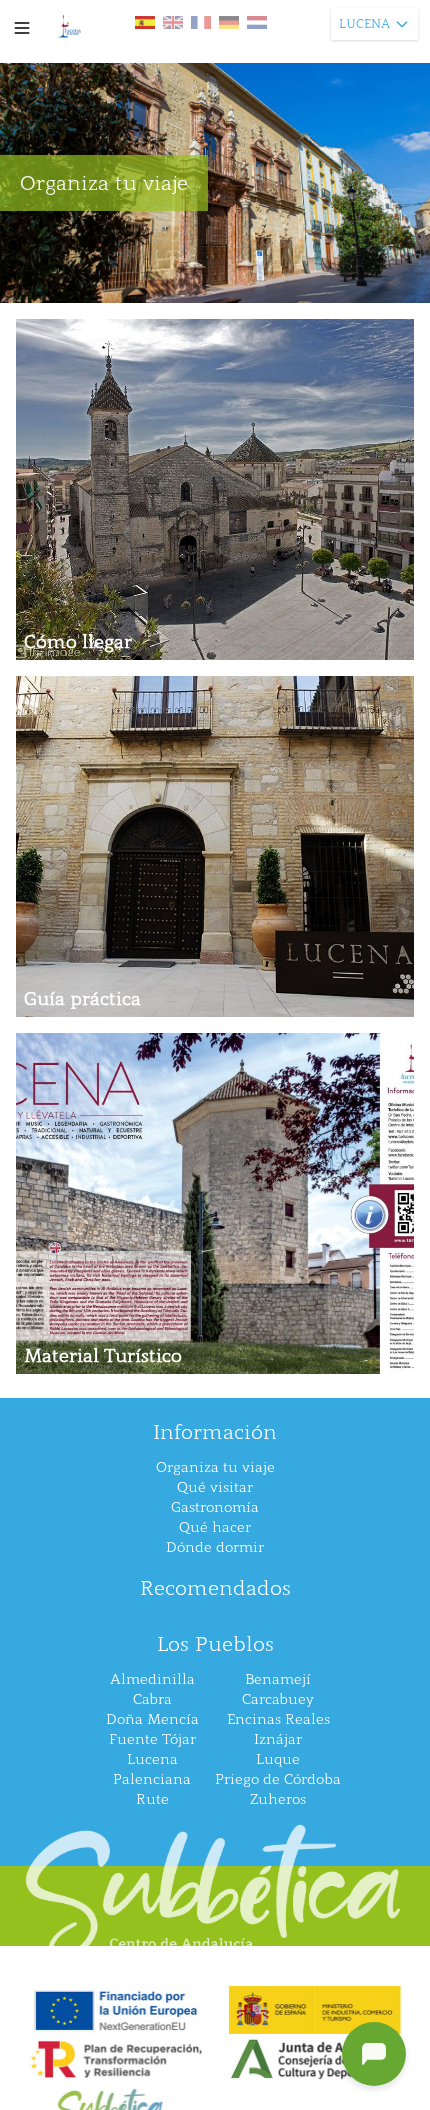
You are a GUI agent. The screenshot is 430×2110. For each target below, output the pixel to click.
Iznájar (278, 1739)
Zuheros (278, 1799)
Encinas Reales (278, 1719)
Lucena (152, 1759)
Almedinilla (152, 1679)
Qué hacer (215, 1527)
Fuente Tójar (152, 1739)
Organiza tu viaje (215, 1467)
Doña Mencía (152, 1719)
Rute (152, 1799)
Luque (278, 1759)
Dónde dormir (215, 1547)
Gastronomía (215, 1507)
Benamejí (278, 1679)
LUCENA (364, 24)
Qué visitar (215, 1487)
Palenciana (152, 1779)
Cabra (152, 1699)
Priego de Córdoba (278, 1779)
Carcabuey (278, 1699)
